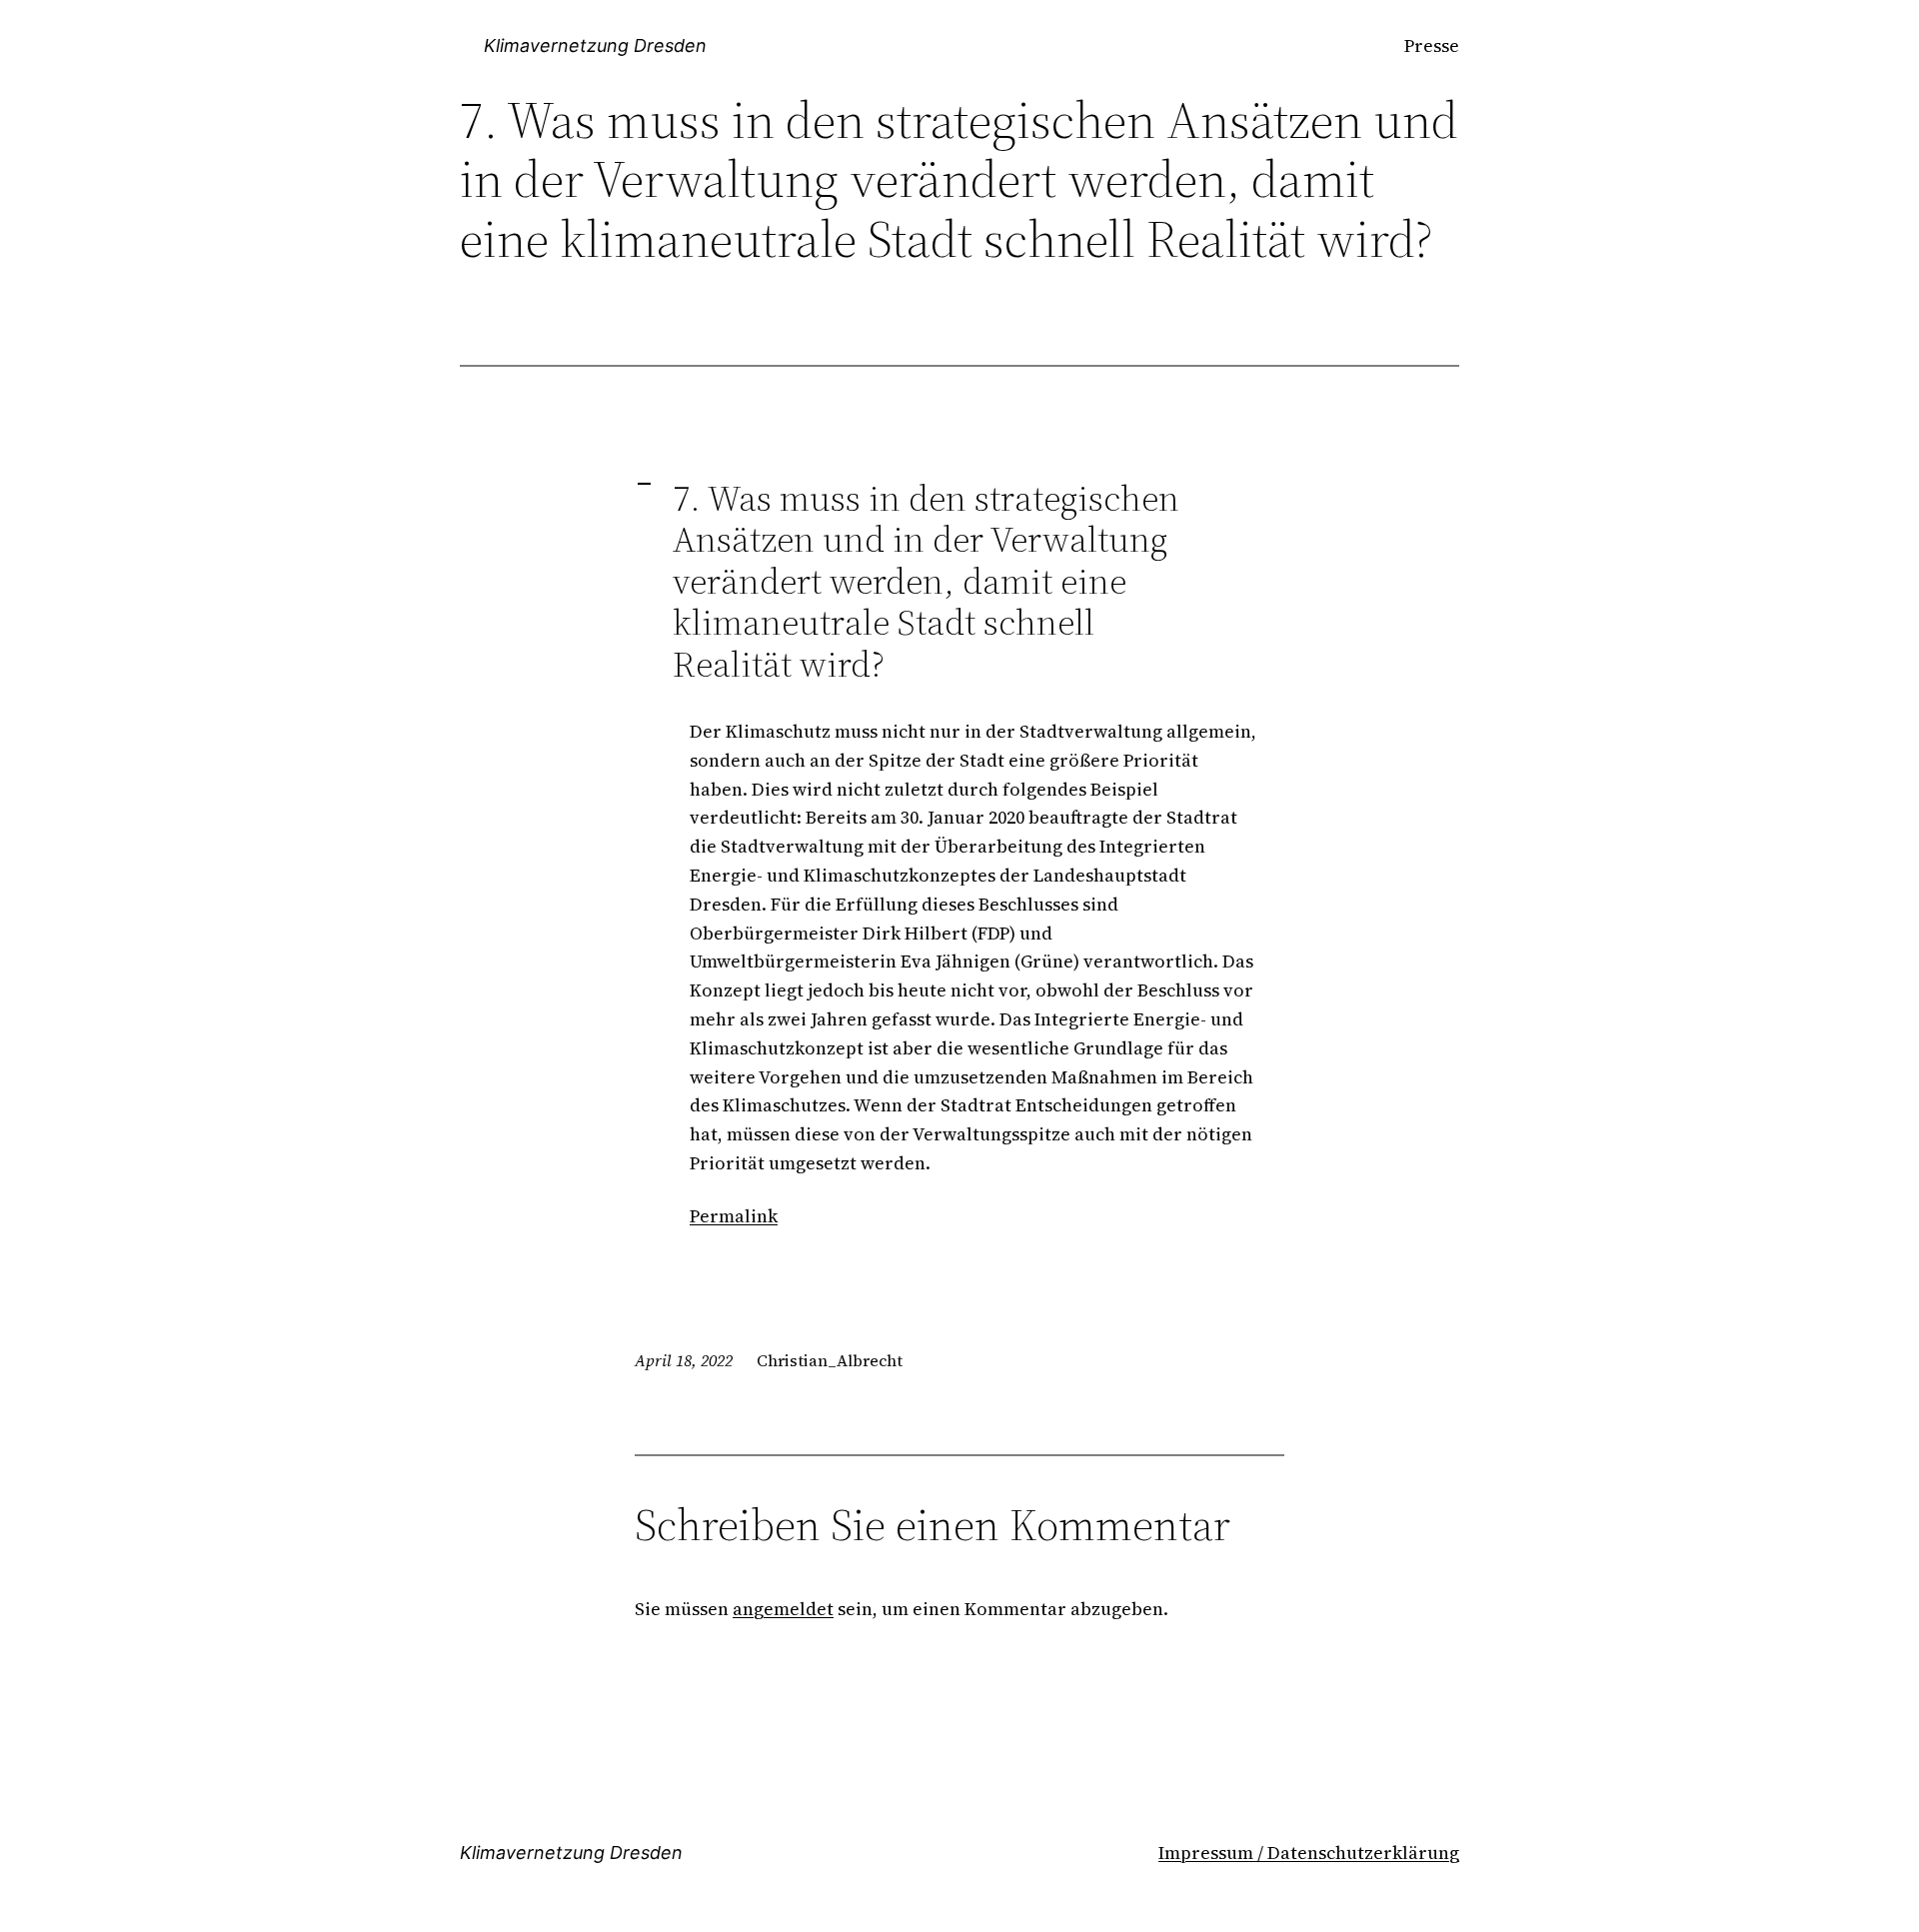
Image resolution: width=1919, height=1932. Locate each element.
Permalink (734, 1216)
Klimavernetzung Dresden (595, 45)
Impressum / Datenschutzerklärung (1309, 1853)
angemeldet (783, 1609)
